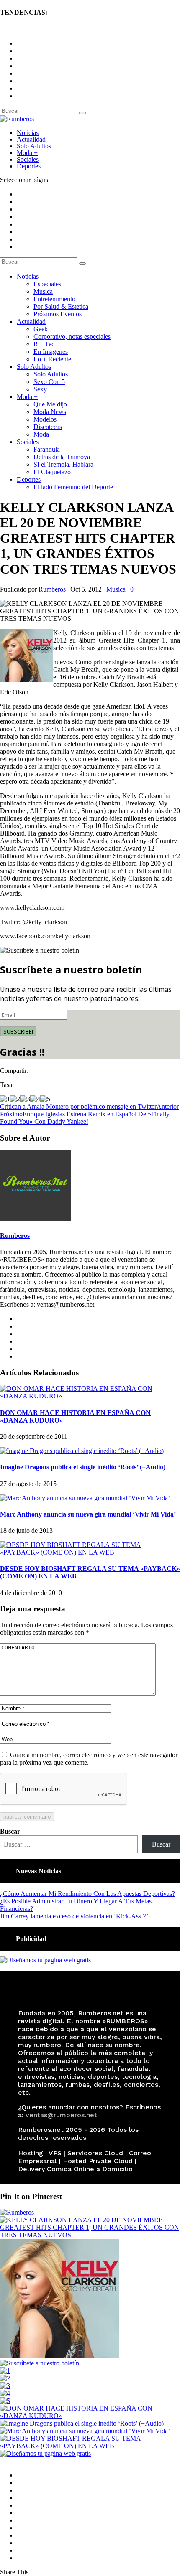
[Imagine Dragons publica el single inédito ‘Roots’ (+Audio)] (82, 1451)
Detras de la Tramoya (62, 457)
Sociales (28, 159)
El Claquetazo (52, 472)
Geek (41, 329)
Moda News (50, 412)
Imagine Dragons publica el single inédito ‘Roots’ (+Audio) (83, 1467)
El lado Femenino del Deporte (73, 487)
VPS (55, 2153)
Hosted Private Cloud (98, 2161)
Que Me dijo (50, 404)
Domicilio (117, 2169)
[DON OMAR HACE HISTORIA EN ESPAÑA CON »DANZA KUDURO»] (90, 1396)
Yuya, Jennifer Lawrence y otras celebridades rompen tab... (78, 29)
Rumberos (52, 589)
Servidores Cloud (95, 2153)
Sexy (40, 389)
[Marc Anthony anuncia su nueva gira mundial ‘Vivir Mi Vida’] (85, 1498)
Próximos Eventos (58, 314)
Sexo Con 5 (49, 382)
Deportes (29, 166)
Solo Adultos (34, 146)
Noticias (28, 133)
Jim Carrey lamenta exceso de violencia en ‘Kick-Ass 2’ (74, 1916)
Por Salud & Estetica (61, 306)
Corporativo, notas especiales (72, 337)
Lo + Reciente (52, 359)
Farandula (47, 449)
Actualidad (31, 139)
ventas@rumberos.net (61, 2115)
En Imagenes (51, 352)
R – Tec (44, 344)
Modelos (45, 419)
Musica (43, 291)
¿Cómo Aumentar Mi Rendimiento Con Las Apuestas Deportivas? (87, 1894)
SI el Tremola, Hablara (63, 464)
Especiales (47, 284)
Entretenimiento (54, 299)
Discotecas (48, 427)
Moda (41, 434)
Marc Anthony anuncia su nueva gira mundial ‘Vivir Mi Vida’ (88, 1514)
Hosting (31, 2153)
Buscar (10, 1831)
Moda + (27, 153)
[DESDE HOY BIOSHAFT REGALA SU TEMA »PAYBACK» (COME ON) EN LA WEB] (90, 1552)
